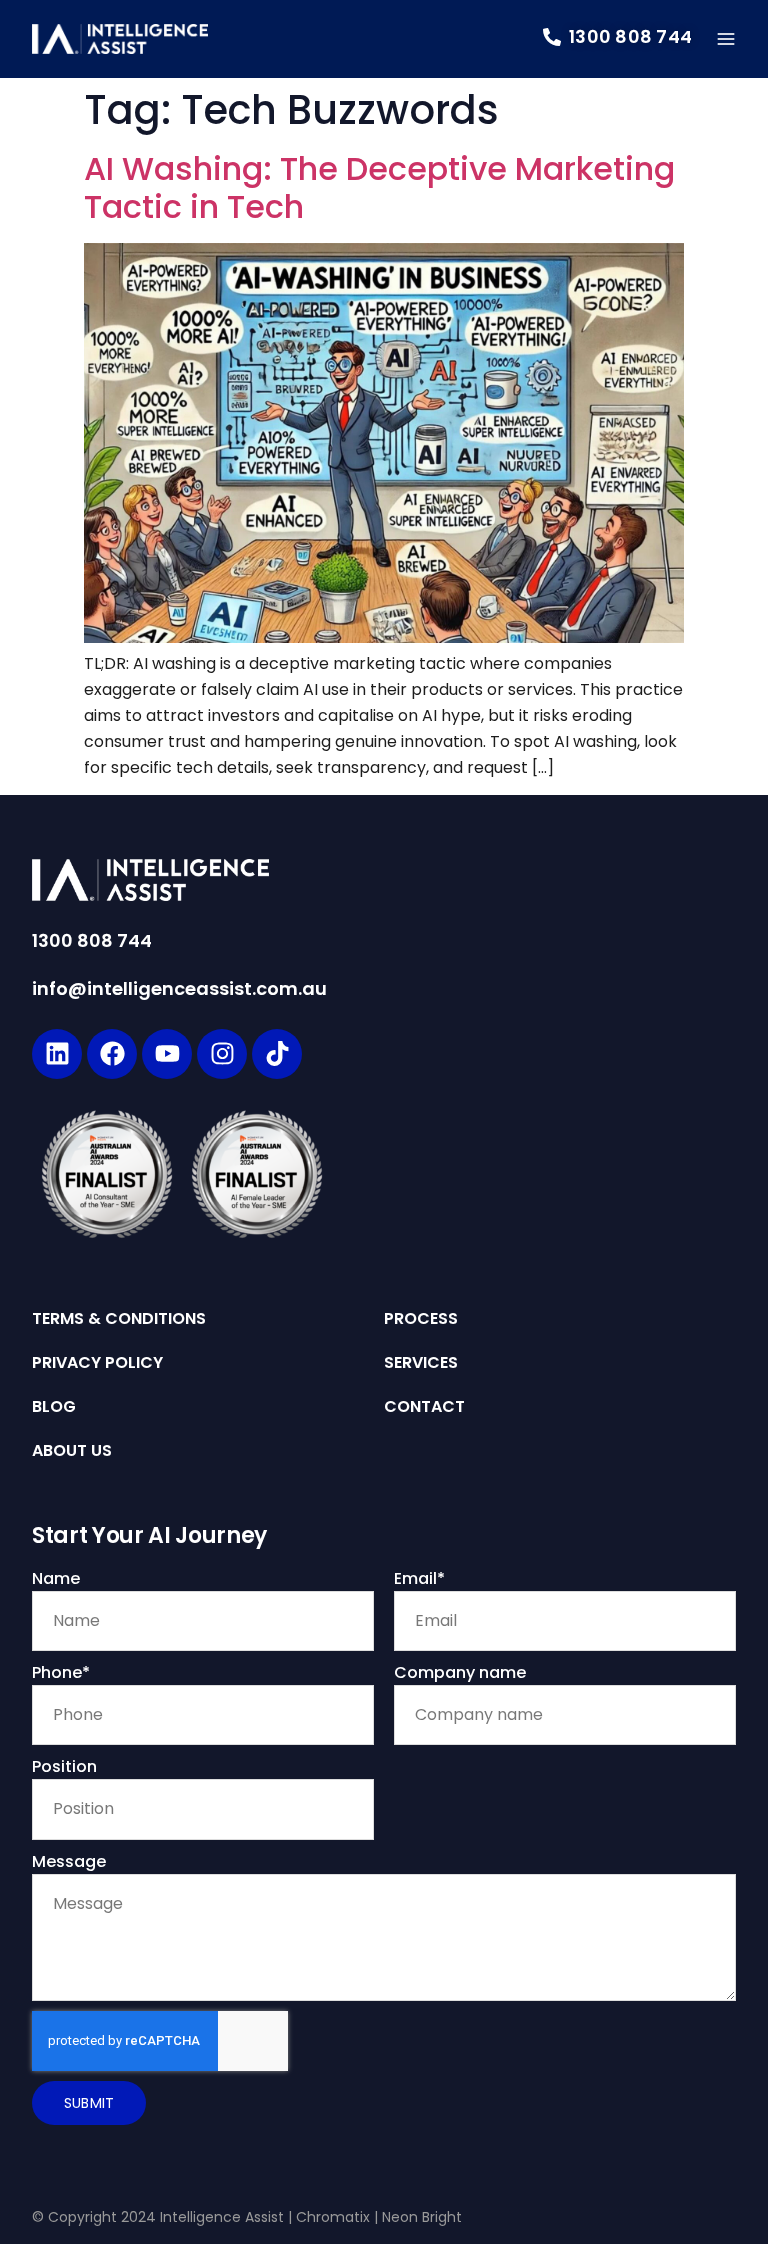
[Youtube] (167, 1054)
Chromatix (333, 2217)
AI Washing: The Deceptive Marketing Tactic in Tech (379, 187)
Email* (419, 1578)
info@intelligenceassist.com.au (179, 988)
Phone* (61, 1672)
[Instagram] (222, 1054)
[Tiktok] (277, 1054)
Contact (424, 1407)
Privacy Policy (97, 1363)
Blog (54, 1407)
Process (421, 1319)
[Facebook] (112, 1054)
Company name (460, 1672)
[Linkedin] (57, 1054)
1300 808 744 (92, 940)
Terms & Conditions (119, 1319)
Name (56, 1578)
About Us (72, 1451)
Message (69, 1861)
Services (421, 1363)
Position (64, 1766)
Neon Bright (422, 2217)
